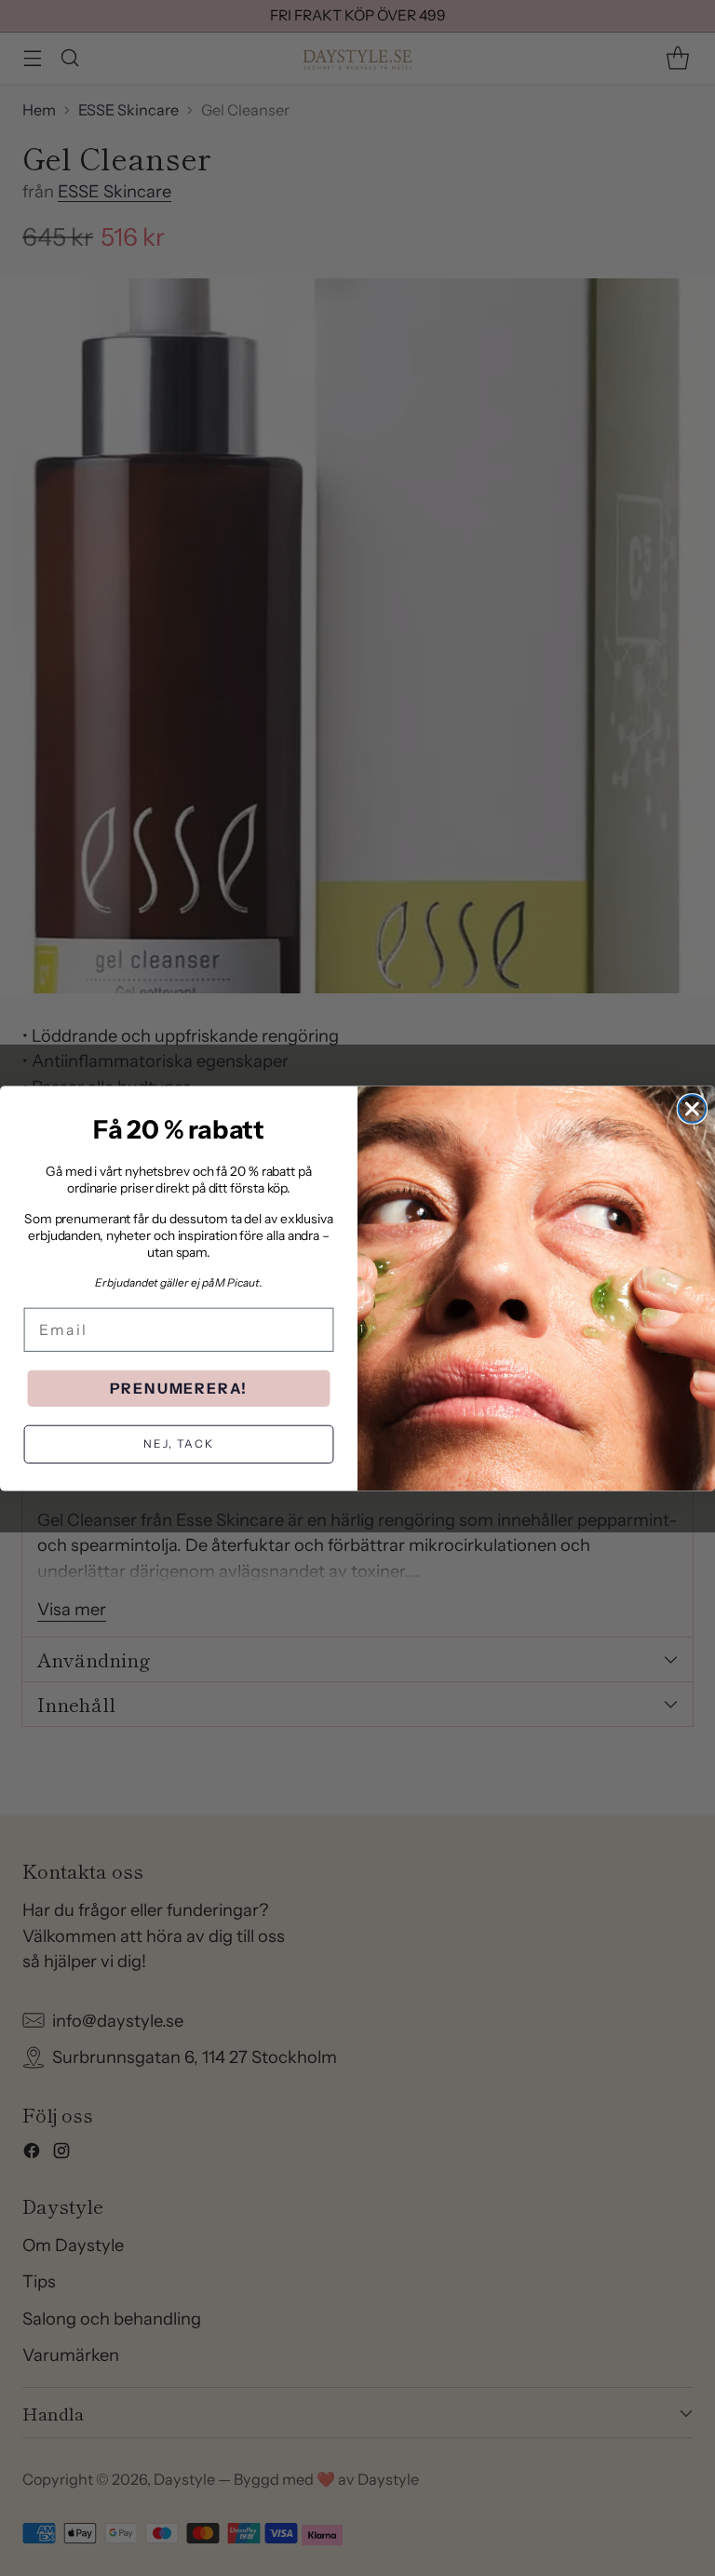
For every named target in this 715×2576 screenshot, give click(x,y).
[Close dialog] (693, 1109)
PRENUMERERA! (179, 1388)
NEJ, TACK (179, 1443)
